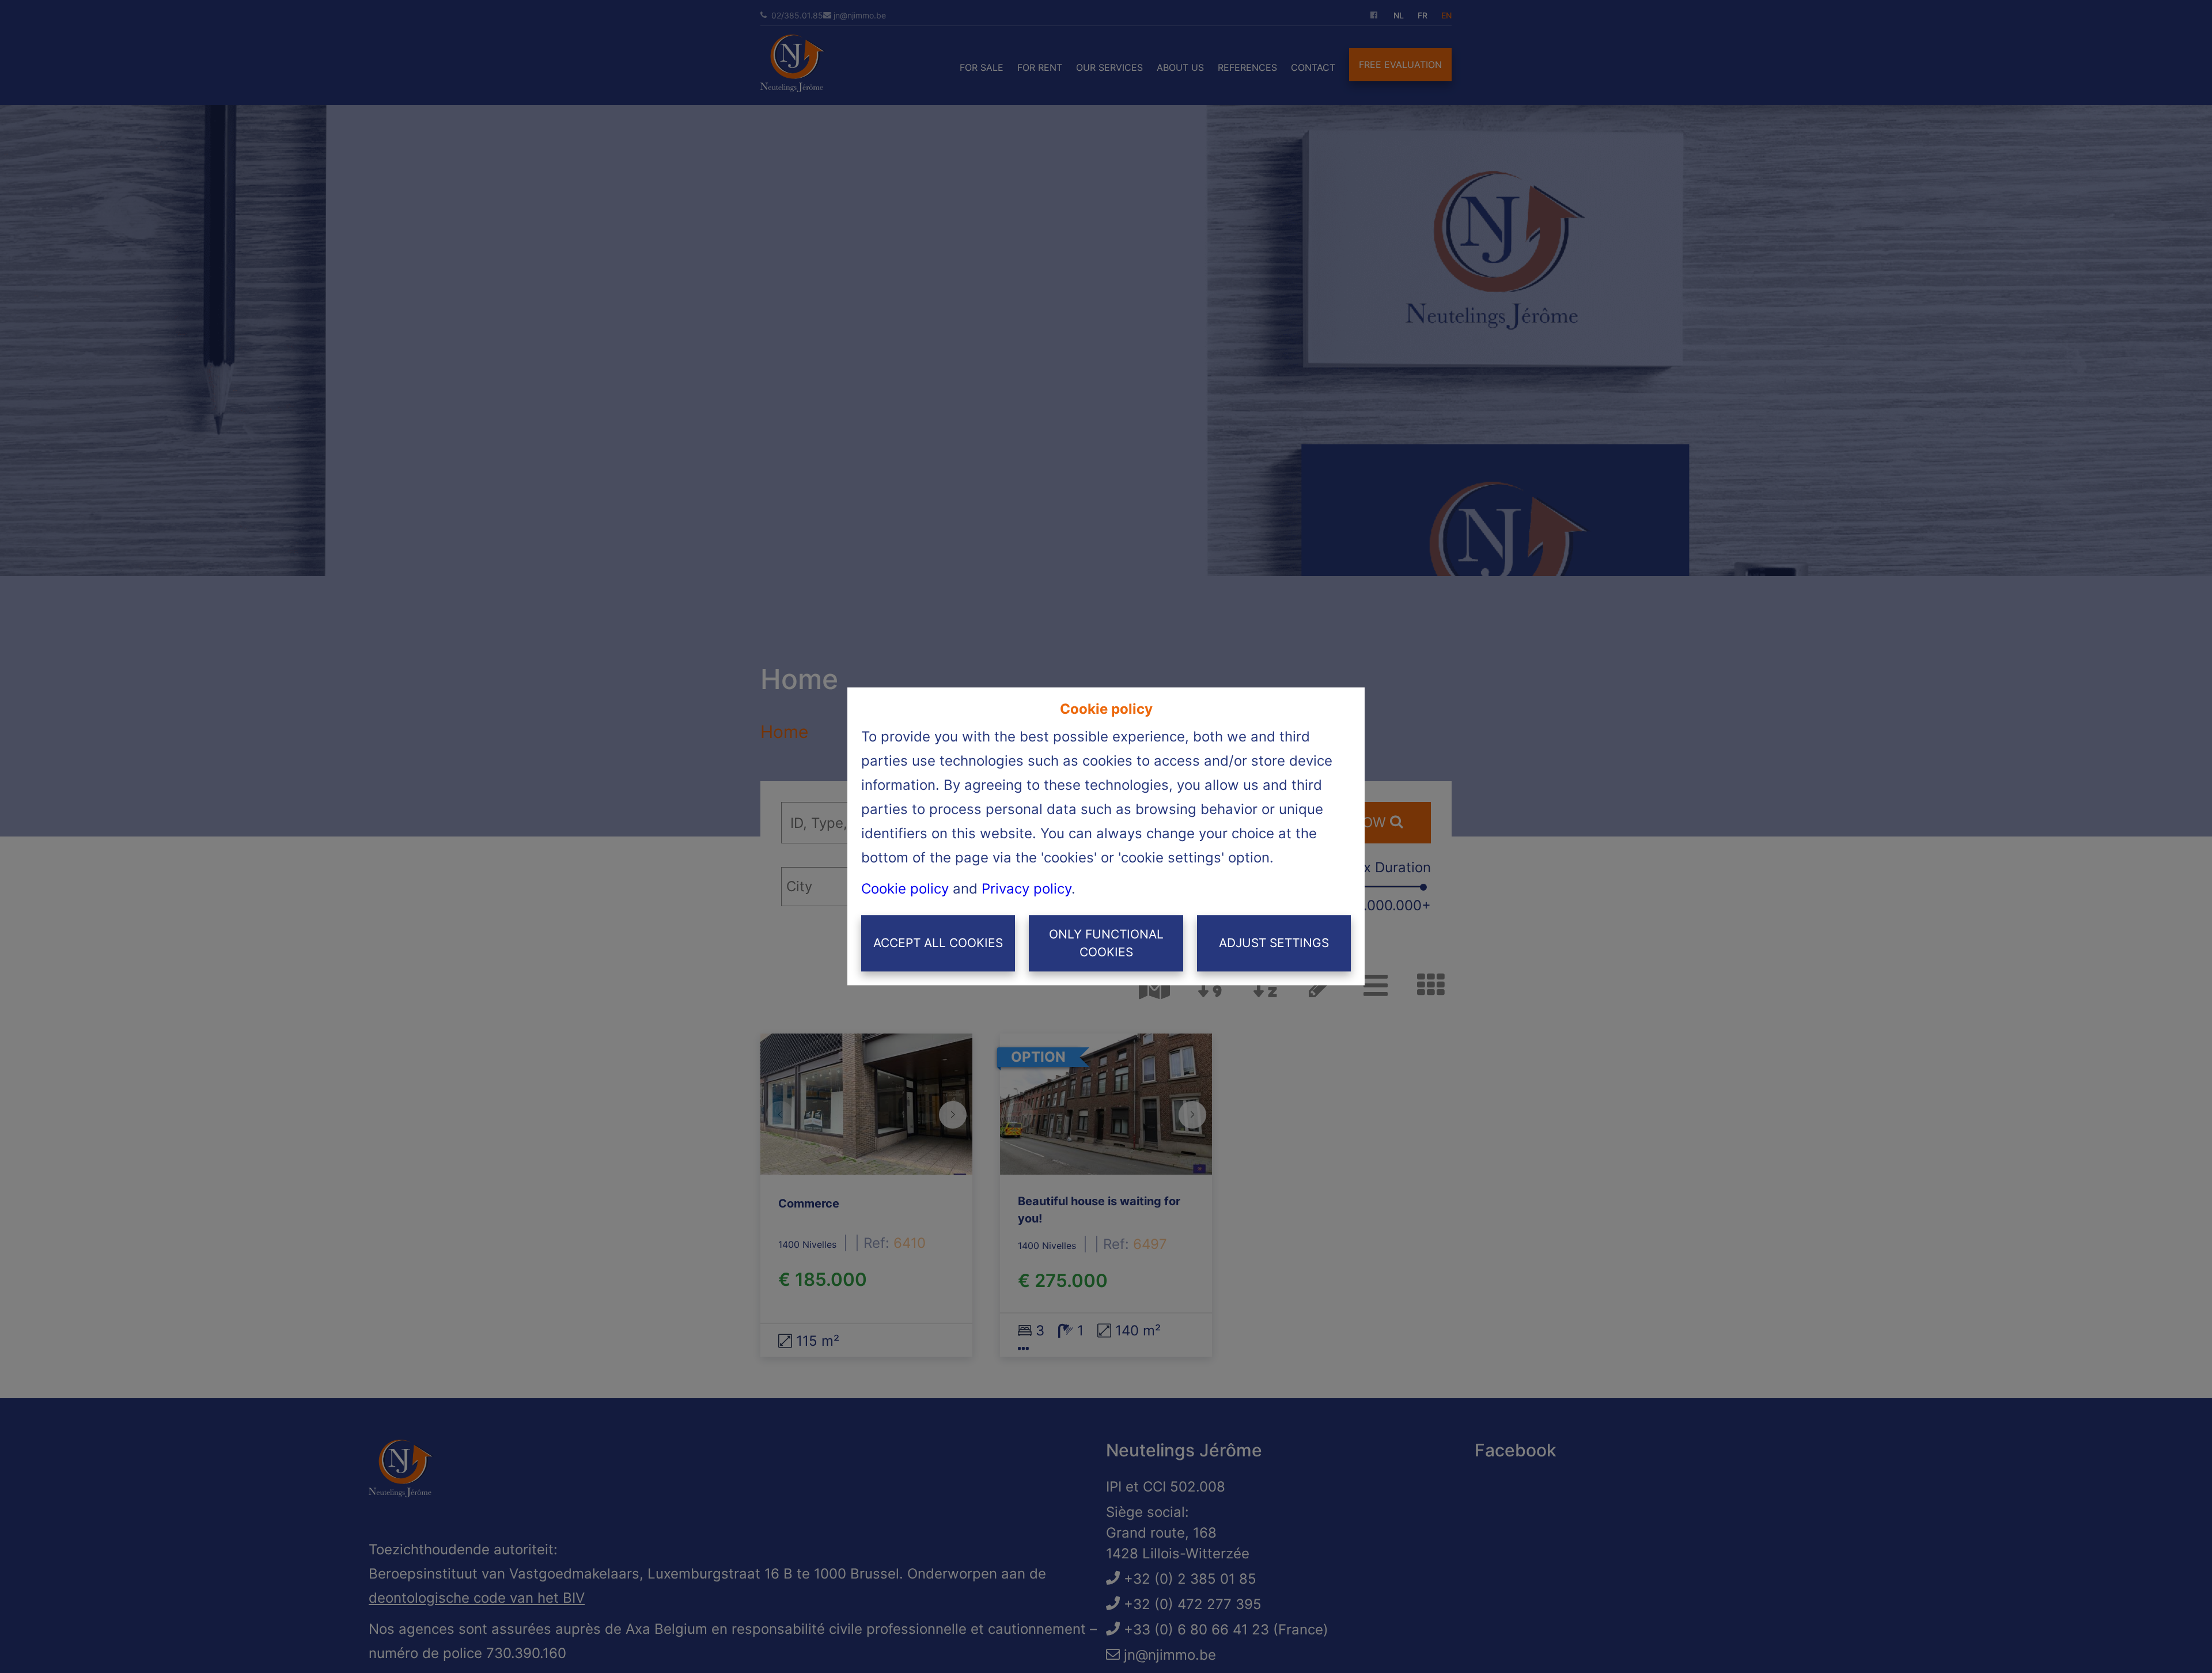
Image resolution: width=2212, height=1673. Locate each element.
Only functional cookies (1106, 943)
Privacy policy (1027, 889)
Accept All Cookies (938, 943)
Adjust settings (1274, 943)
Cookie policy (905, 889)
